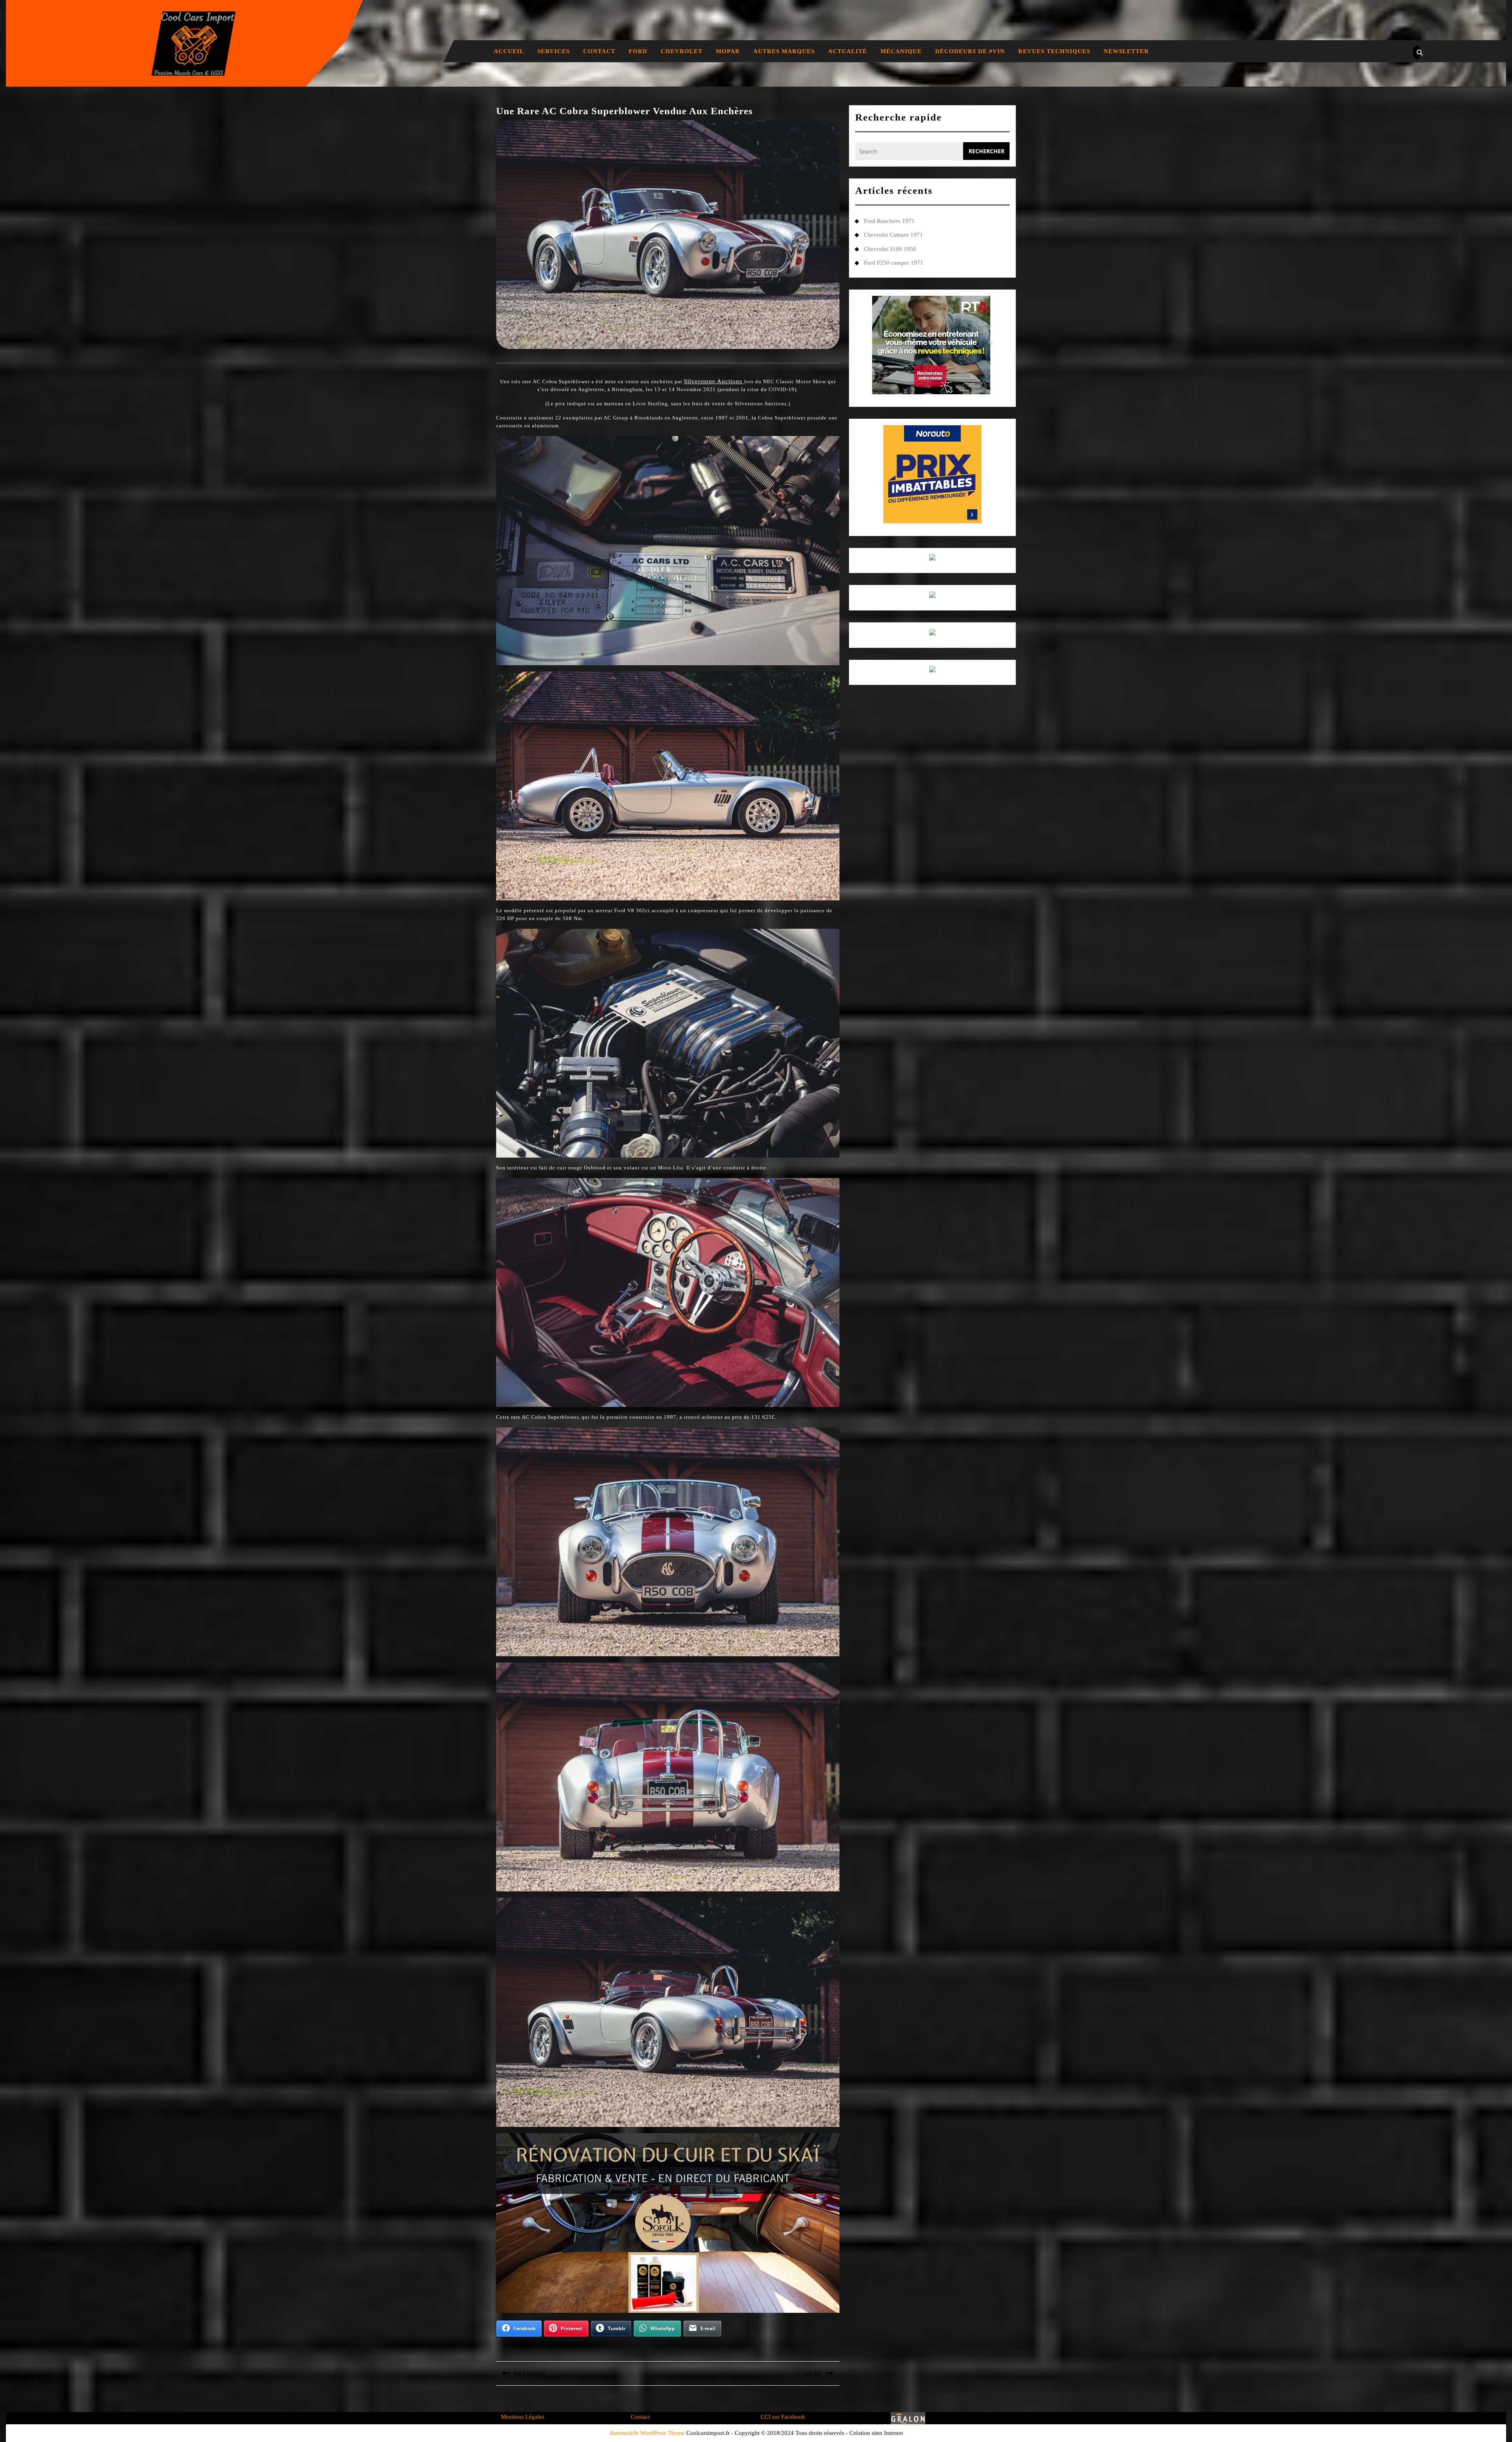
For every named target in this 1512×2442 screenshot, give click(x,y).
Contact (599, 51)
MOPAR (728, 51)
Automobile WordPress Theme (647, 2433)
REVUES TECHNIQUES (1054, 51)
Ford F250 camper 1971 (894, 263)
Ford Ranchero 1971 (889, 221)
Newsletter (1126, 51)
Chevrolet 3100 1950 (890, 249)
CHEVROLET (682, 51)
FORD (638, 51)
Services (554, 51)
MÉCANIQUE (901, 51)
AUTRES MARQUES (784, 51)
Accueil (509, 51)
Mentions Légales (523, 2417)
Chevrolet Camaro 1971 (893, 235)
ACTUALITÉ (848, 51)
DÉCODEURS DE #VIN (970, 51)
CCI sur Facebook (783, 2417)
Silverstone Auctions (714, 381)
